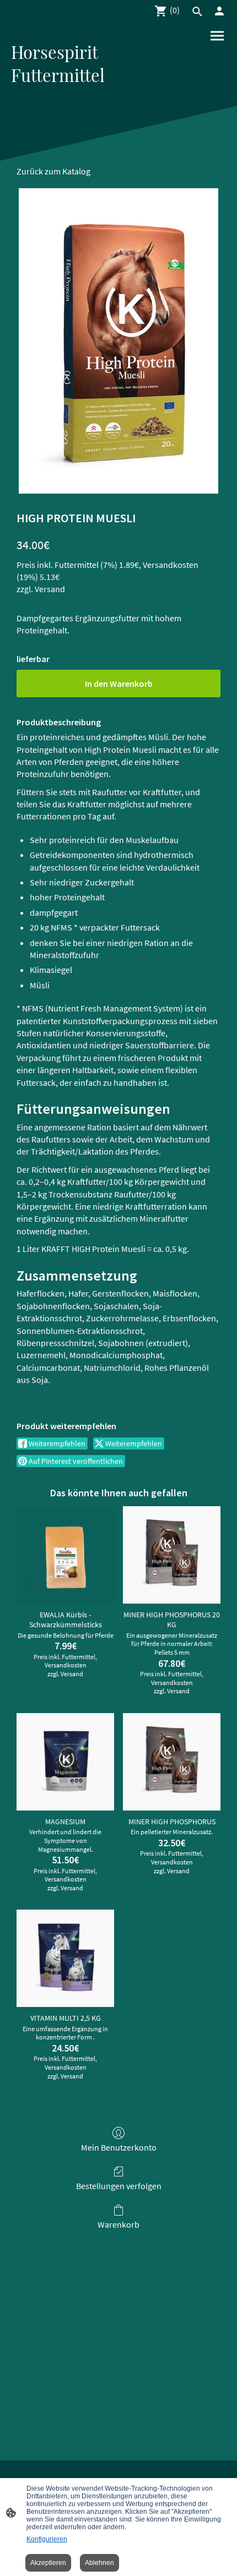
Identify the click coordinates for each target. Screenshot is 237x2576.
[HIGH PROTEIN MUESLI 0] (118, 341)
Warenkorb (118, 2224)
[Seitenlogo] (64, 97)
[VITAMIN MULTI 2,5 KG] (65, 1958)
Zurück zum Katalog (53, 171)
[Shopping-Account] (219, 11)
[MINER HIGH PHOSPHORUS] (172, 1762)
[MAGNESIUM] (65, 1762)
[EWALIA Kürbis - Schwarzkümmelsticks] (65, 1555)
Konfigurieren (47, 2539)
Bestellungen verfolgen (119, 2186)
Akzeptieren (48, 2563)
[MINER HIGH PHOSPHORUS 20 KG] (172, 1555)
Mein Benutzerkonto (119, 2147)
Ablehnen (99, 2563)
